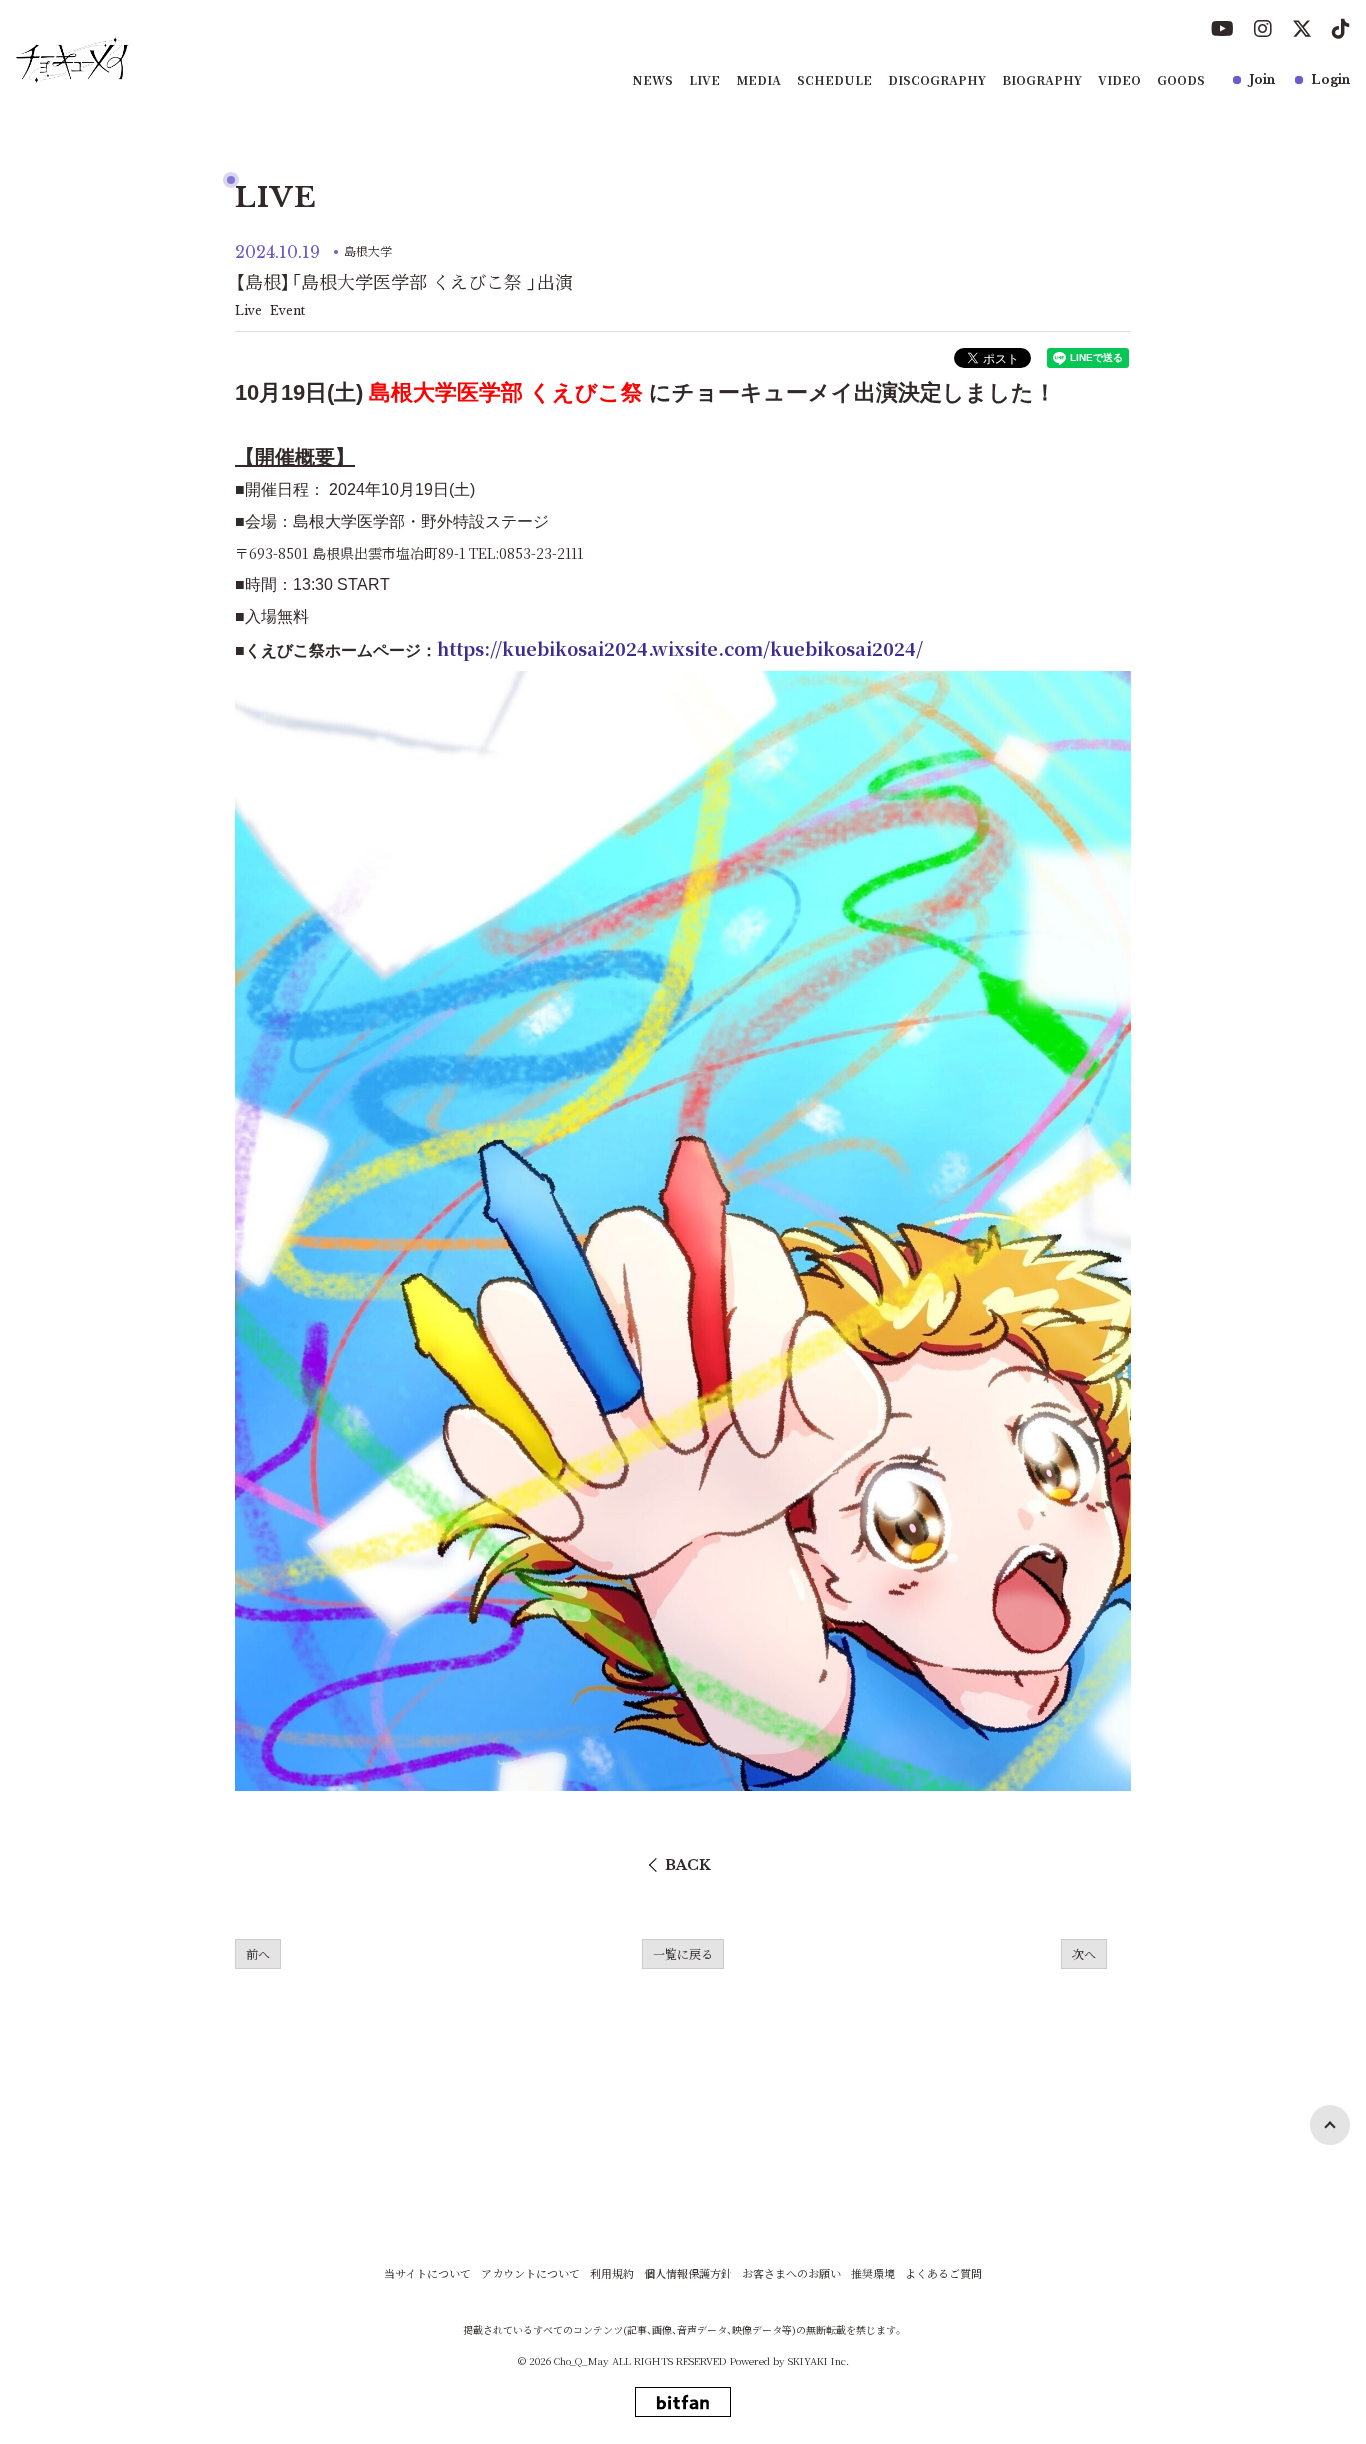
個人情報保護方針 (688, 2273)
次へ (1084, 1953)
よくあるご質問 (943, 2273)
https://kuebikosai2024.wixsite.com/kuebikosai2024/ (680, 648)
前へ (258, 1953)
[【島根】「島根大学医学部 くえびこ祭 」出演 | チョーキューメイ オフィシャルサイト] (72, 60)
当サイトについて (427, 2273)
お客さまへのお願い (791, 2273)
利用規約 (612, 2273)
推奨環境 (873, 2273)
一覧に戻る (683, 1953)
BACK (688, 1865)
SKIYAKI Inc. (818, 2360)
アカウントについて (530, 2273)
